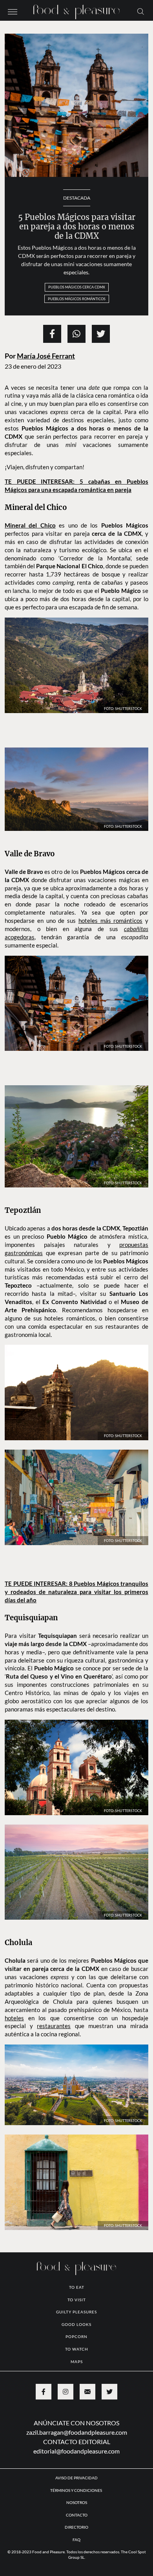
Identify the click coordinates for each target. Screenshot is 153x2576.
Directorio (76, 2527)
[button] (13, 11)
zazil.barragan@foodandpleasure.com (77, 2432)
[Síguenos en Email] (87, 2392)
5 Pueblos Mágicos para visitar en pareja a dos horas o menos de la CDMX (77, 226)
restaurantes (54, 2026)
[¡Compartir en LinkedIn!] (76, 334)
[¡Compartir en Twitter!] (101, 334)
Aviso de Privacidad (76, 2478)
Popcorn (76, 2336)
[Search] (141, 11)
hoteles (14, 2018)
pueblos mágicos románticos (77, 299)
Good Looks (76, 2324)
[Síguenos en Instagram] (66, 2392)
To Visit (77, 2300)
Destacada (77, 198)
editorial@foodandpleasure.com (76, 2451)
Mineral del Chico (30, 525)
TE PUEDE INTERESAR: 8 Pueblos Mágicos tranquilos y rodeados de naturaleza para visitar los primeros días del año (76, 1592)
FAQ (76, 2540)
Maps (77, 2362)
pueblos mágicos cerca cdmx (77, 287)
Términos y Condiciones (76, 2490)
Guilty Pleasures (76, 2312)
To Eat (77, 2287)
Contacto (77, 2515)
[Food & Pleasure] (76, 10)
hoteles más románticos (111, 921)
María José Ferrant (46, 356)
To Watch (77, 2349)
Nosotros (77, 2502)
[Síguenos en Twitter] (109, 2392)
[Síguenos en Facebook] (44, 2392)
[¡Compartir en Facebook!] (52, 334)
